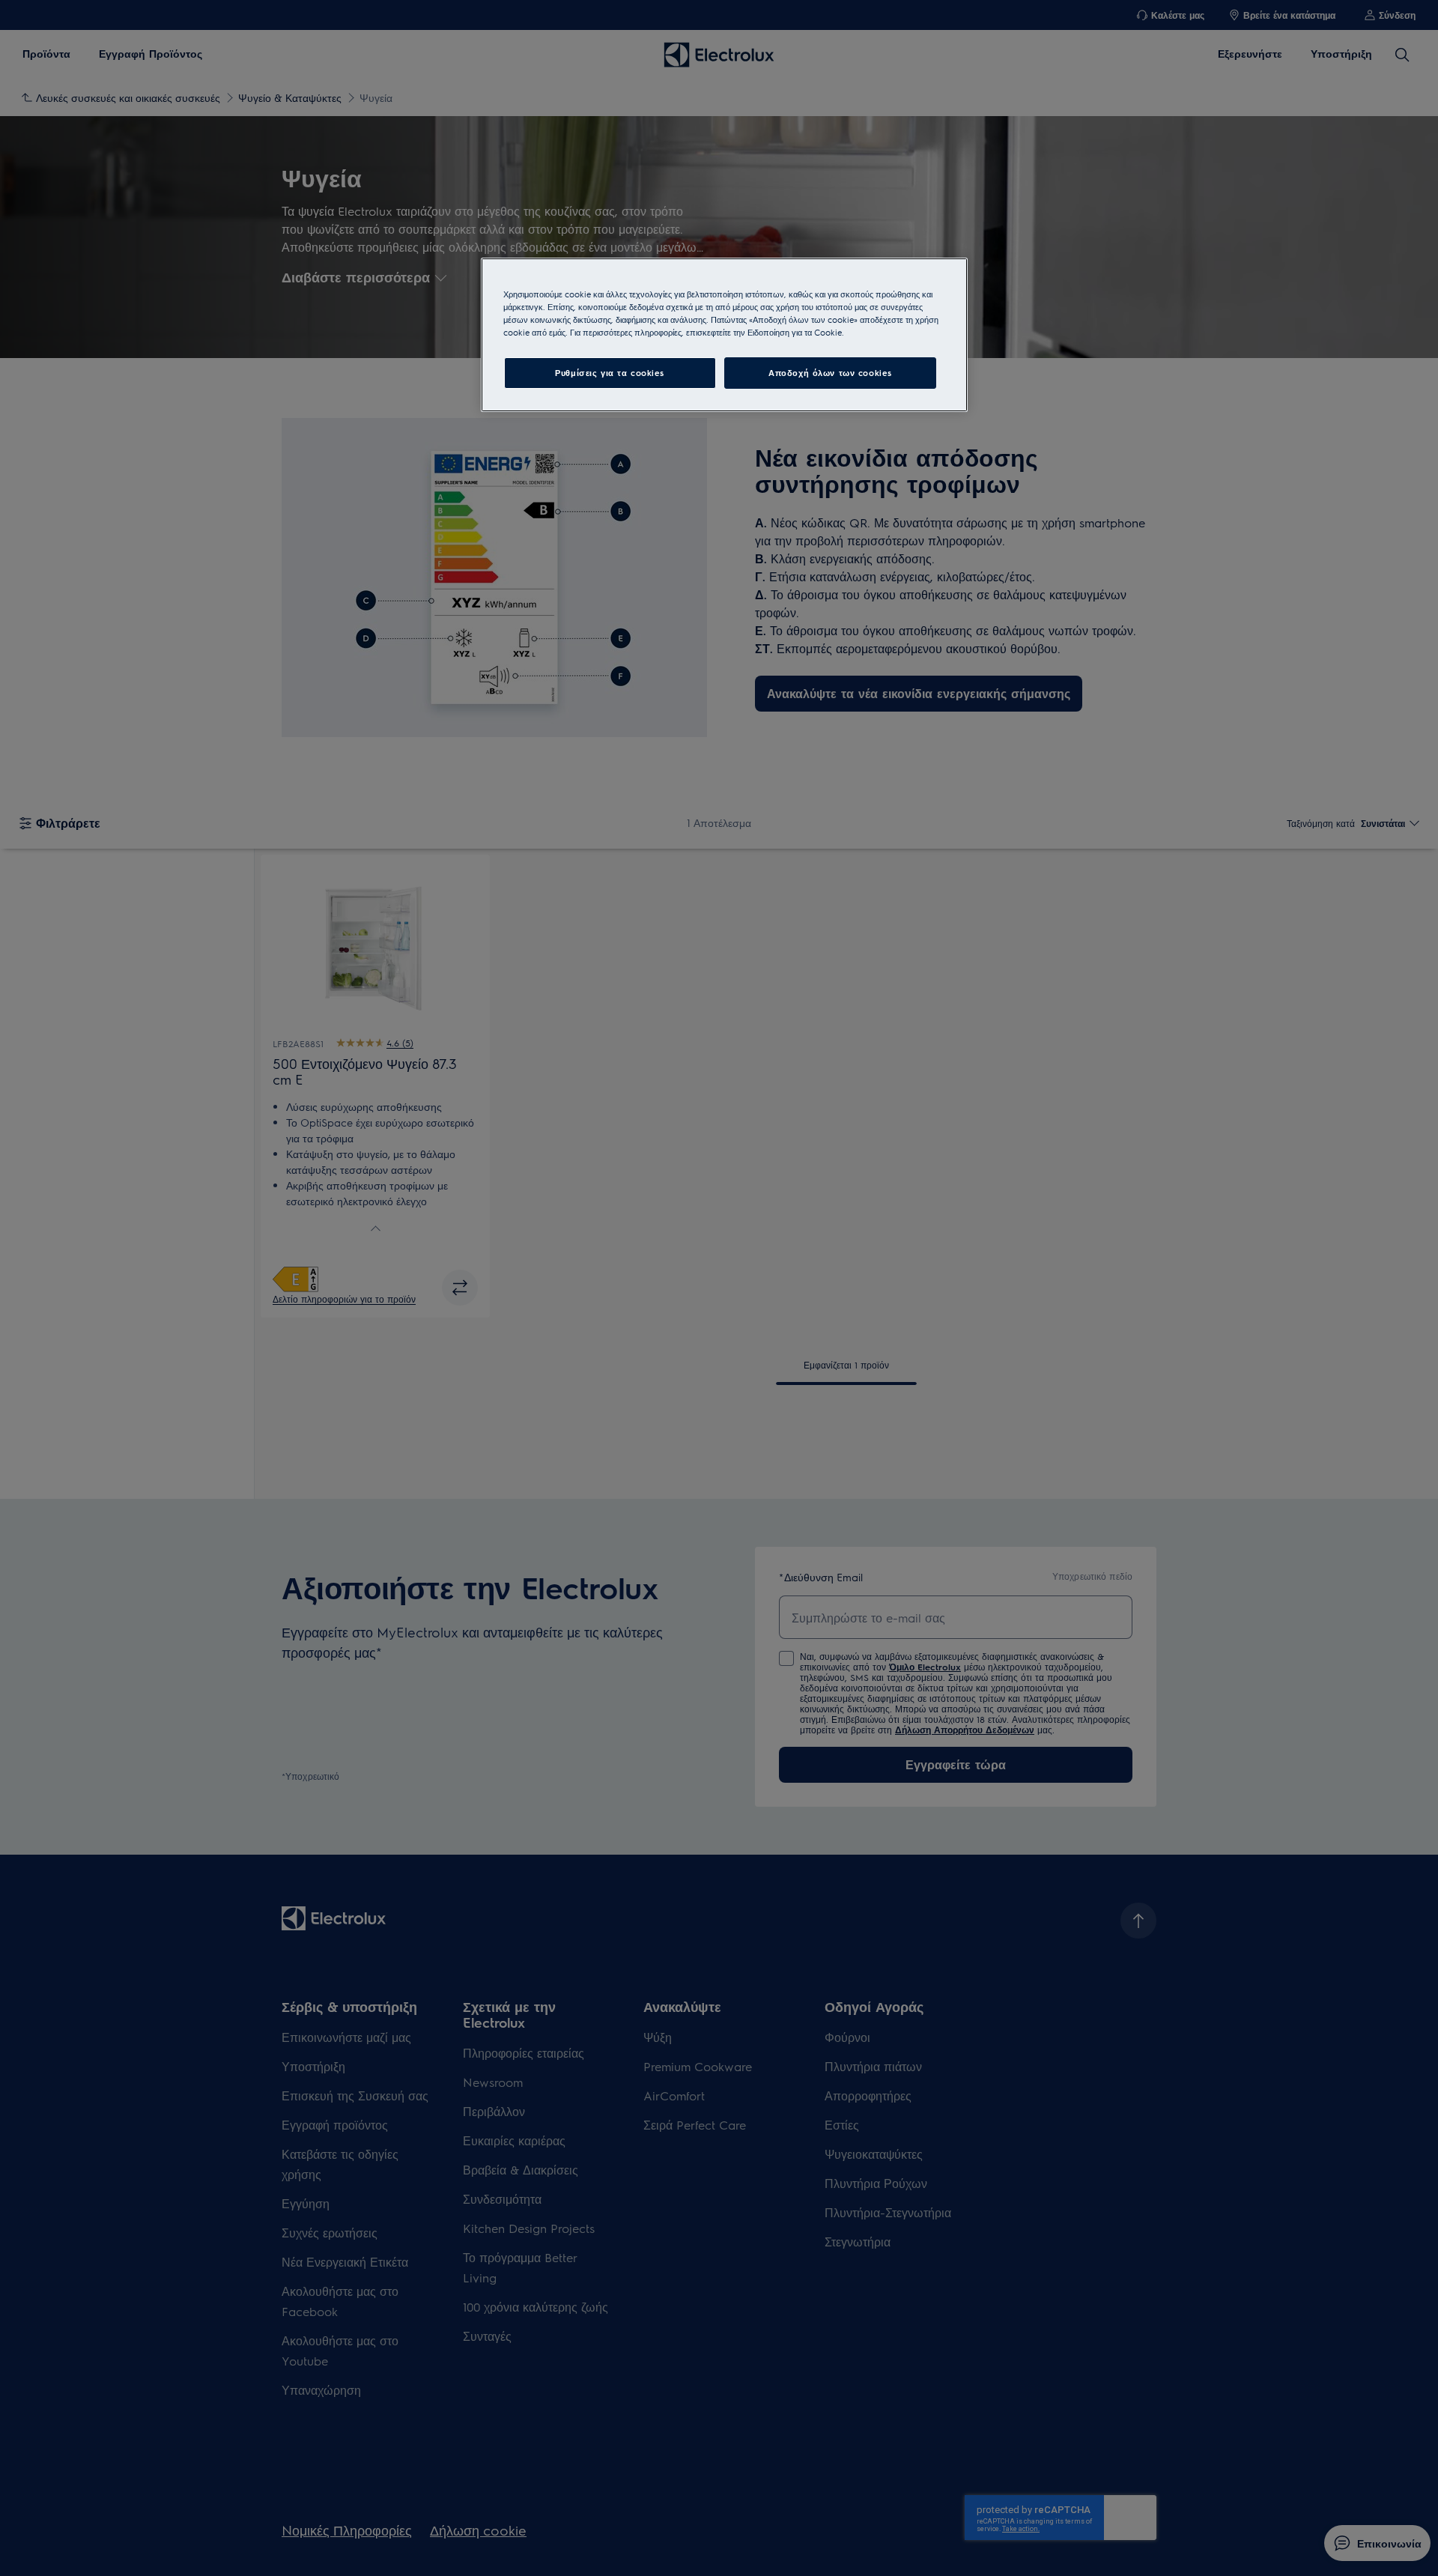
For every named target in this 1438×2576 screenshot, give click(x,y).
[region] (724, 335)
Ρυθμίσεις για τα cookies (610, 373)
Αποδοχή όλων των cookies (830, 373)
